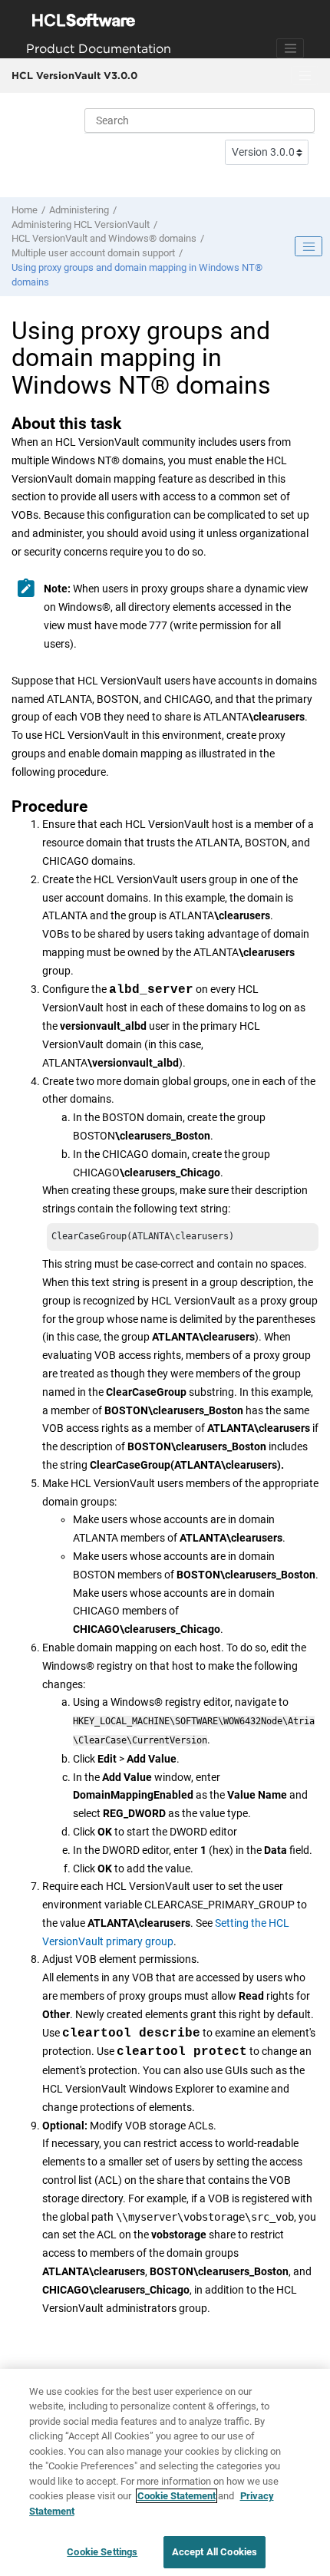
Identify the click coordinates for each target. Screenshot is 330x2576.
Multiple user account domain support (93, 253)
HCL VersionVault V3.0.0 (74, 75)
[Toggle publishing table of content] (309, 246)
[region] (165, 2472)
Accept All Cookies (214, 2552)
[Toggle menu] (305, 76)
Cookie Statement (177, 2496)
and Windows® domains (104, 238)
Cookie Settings (102, 2552)
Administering (79, 210)
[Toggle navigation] (290, 48)
